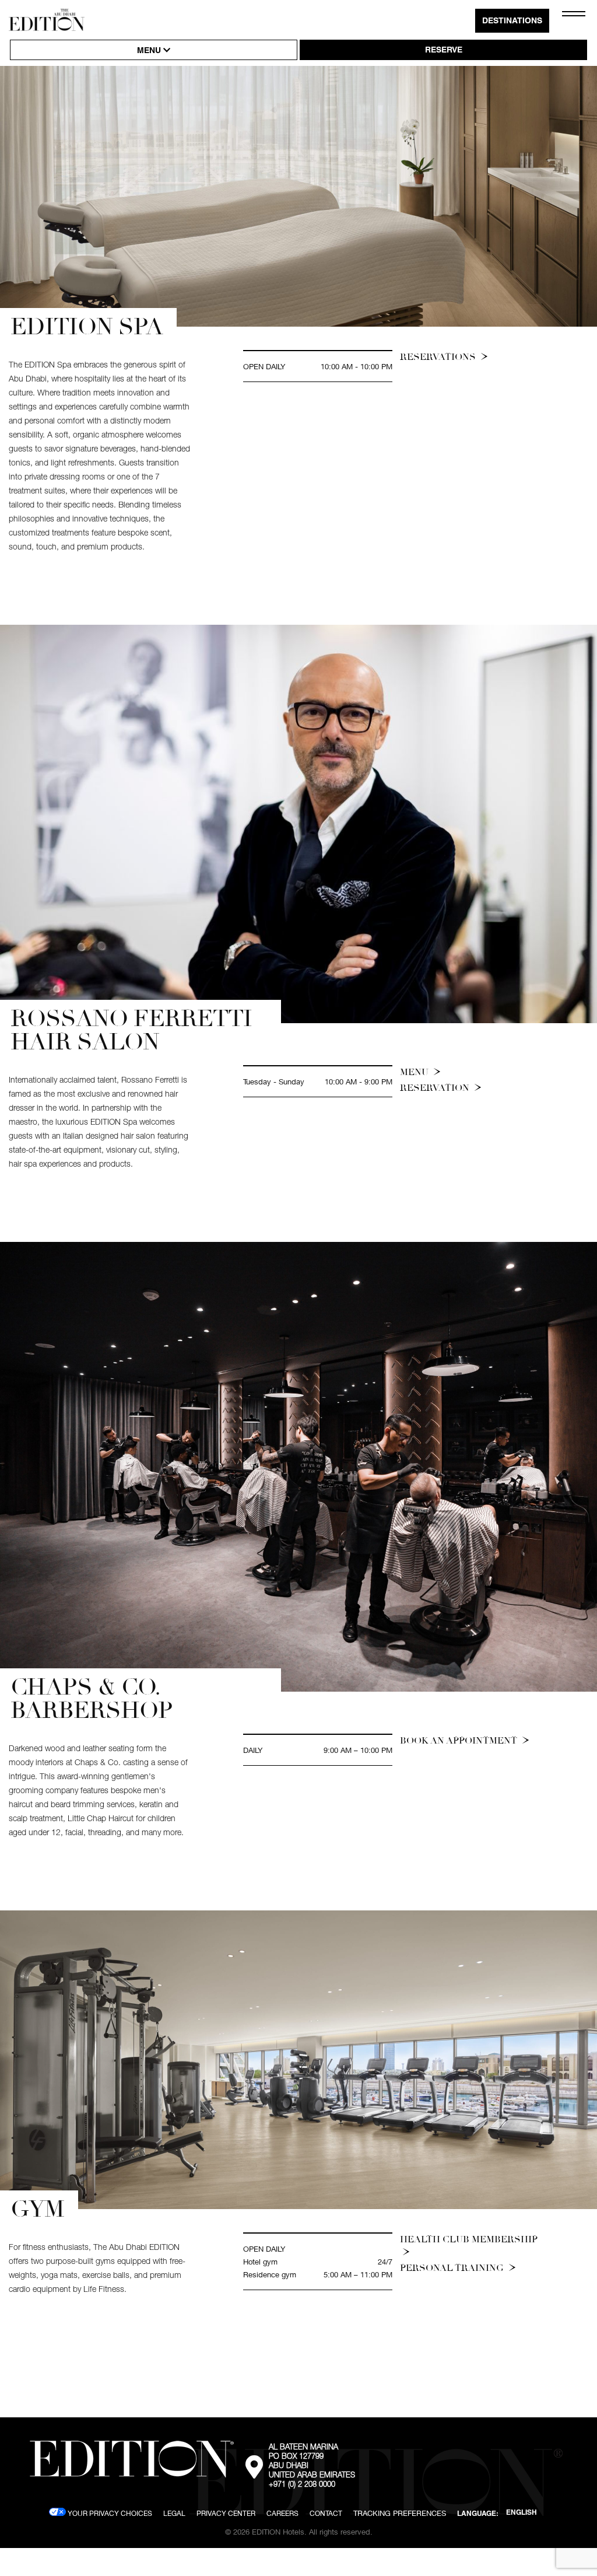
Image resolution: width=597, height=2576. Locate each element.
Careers (282, 2513)
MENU (150, 51)
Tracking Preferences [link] (400, 2513)
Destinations (512, 22)
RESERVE (444, 51)
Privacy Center (226, 2513)
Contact (326, 2513)
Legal (174, 2513)
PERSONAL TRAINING (453, 2268)
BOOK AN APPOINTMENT (460, 1741)
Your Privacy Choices (109, 2513)
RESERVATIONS (439, 357)
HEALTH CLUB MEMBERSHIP (469, 2239)
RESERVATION (436, 1088)
